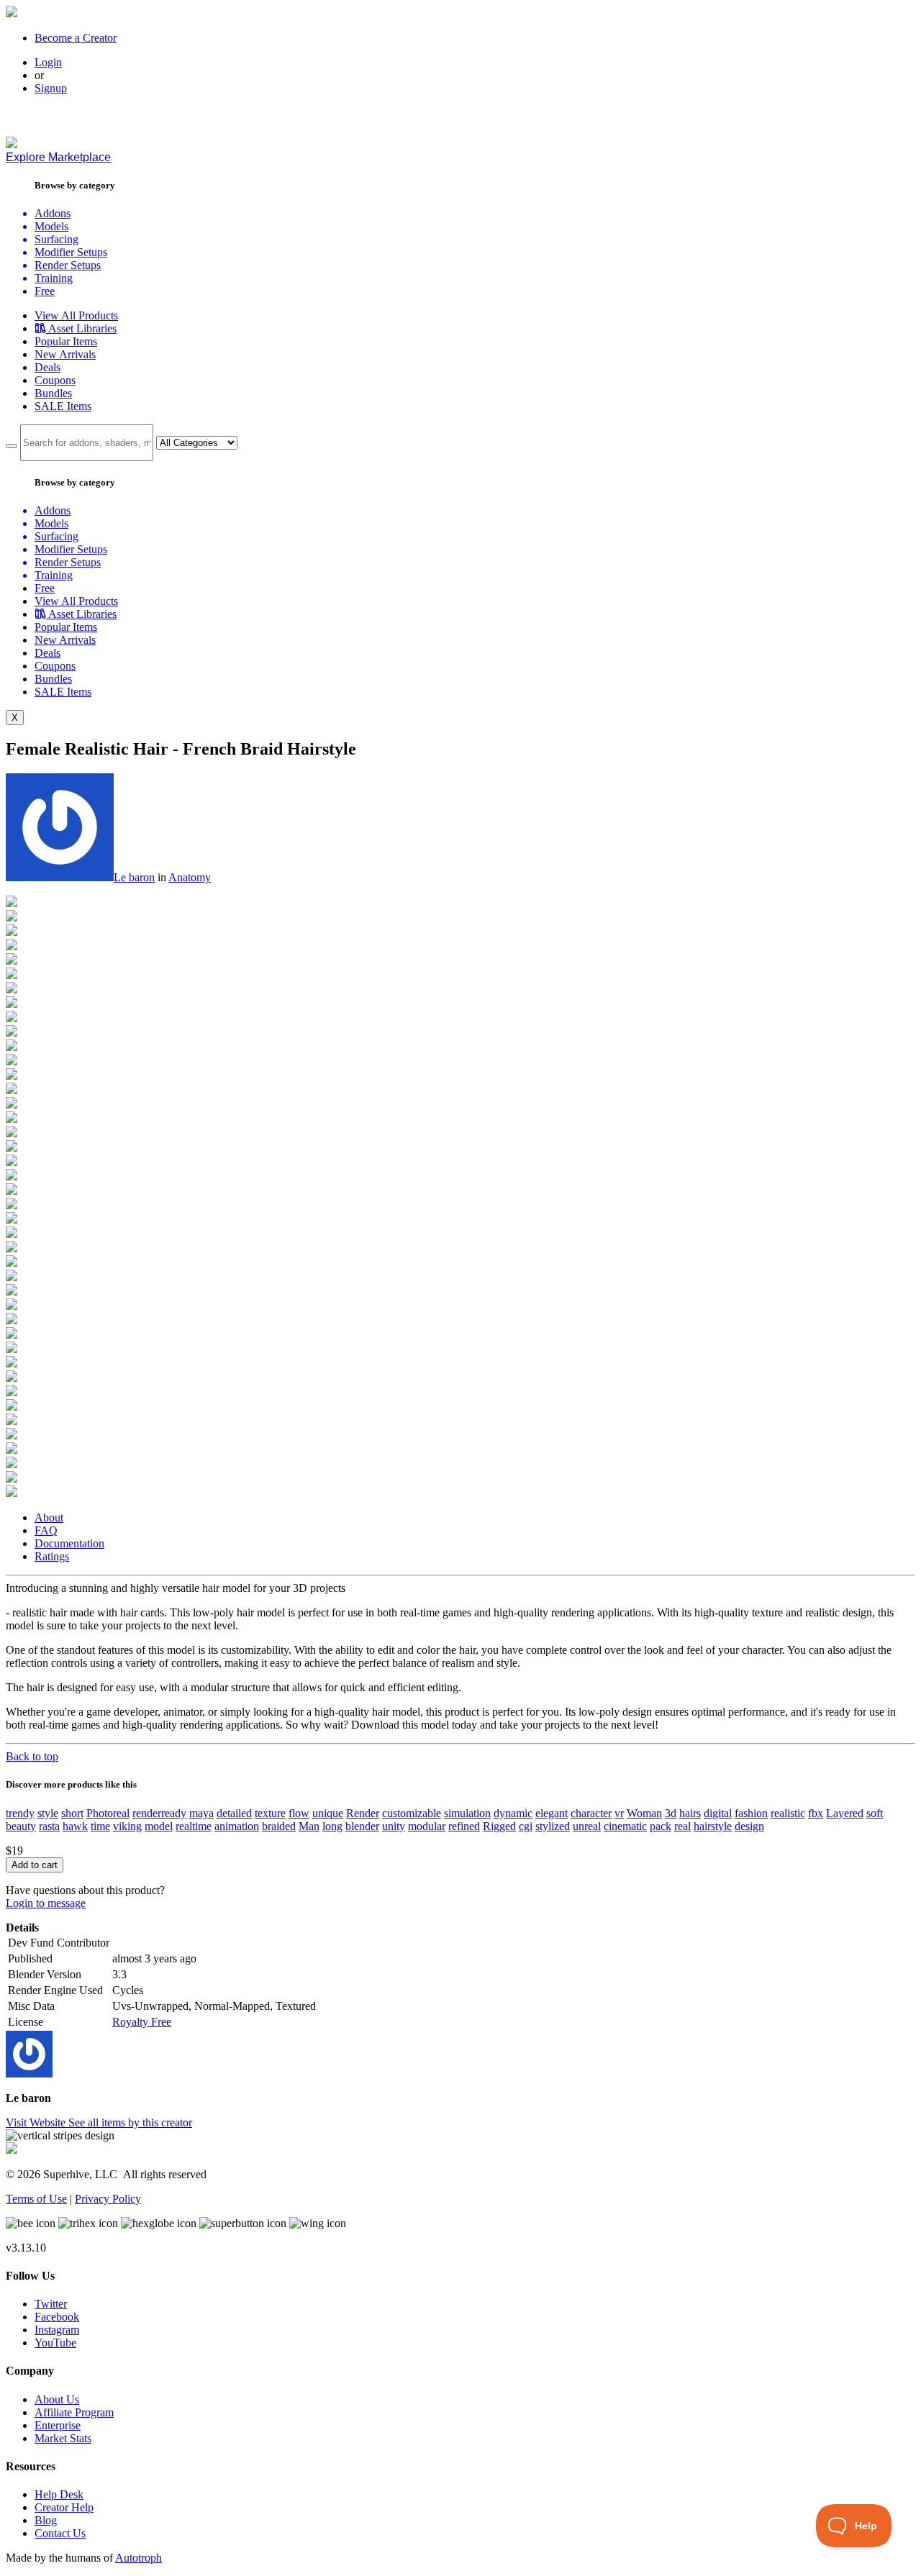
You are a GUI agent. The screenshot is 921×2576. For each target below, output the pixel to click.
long (332, 1826)
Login (48, 62)
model (159, 1826)
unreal (587, 1826)
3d (671, 1813)
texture (270, 1813)
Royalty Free (142, 2022)
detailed (234, 1813)
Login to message (46, 1903)
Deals (47, 367)
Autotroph (139, 2558)
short (72, 1813)
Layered (845, 1813)
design (749, 1826)
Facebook (57, 2317)
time (100, 1826)
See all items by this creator (130, 2122)
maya (201, 1813)
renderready (159, 1813)
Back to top (32, 1756)
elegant (552, 1813)
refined (464, 1826)
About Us (57, 2399)
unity (394, 1826)
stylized (553, 1826)
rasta (49, 1826)
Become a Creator (76, 38)
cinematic (625, 1826)
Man (309, 1826)
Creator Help (64, 2507)
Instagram (57, 2330)
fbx (816, 1813)
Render (363, 1813)
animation (237, 1826)
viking (127, 1826)
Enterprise (58, 2425)
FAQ (46, 1530)
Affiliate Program (74, 2412)
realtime (194, 1826)
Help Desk (59, 2494)
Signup (51, 88)
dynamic (513, 1813)
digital (718, 1813)
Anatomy (190, 877)
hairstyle (713, 1826)
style (48, 1813)
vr (619, 1813)
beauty (21, 1826)
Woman (644, 1813)
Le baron (134, 877)
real (682, 1826)
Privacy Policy (108, 2199)
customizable (412, 1813)
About (49, 1517)
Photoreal (108, 1813)
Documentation (69, 1543)
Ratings (52, 1556)
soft (875, 1813)
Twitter (51, 2304)
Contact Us (60, 2533)
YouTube (55, 2343)
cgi (526, 1826)
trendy (20, 1813)
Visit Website (37, 2122)
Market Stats (63, 2438)
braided (279, 1826)
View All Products (76, 315)
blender (362, 1826)
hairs (690, 1813)
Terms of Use (36, 2199)
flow (299, 1813)
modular (427, 1826)
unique (328, 1813)
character (591, 1813)
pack (661, 1826)
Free (45, 291)
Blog (46, 2520)
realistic (788, 1813)
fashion (751, 1813)
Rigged (499, 1826)
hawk (75, 1826)
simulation (467, 1813)
